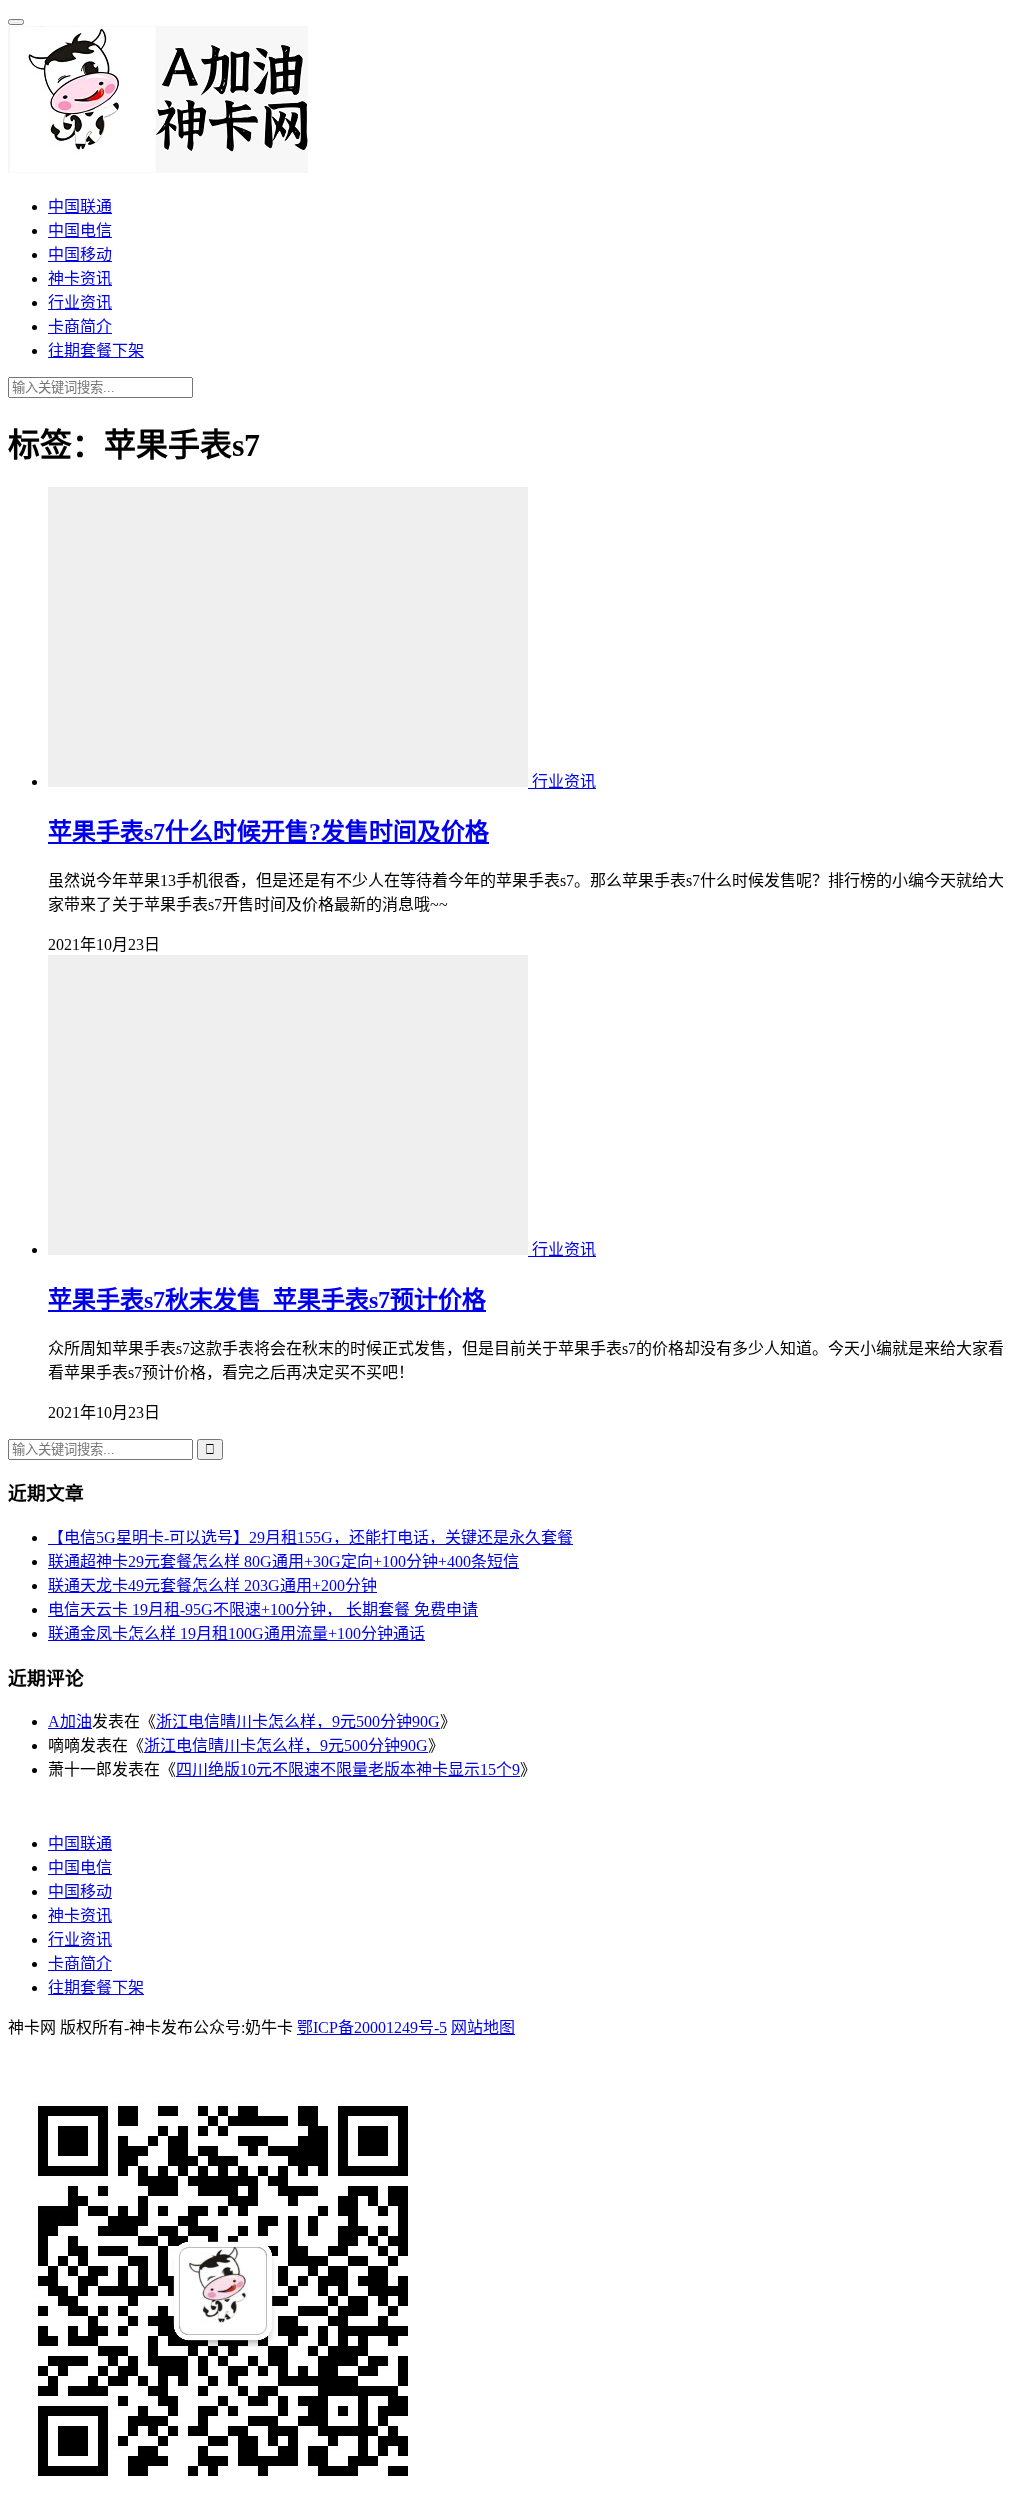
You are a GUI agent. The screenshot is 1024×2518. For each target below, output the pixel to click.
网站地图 (483, 2027)
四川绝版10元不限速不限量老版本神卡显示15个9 (348, 1769)
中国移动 (80, 254)
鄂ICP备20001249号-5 (372, 2027)
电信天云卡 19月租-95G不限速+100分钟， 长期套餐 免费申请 (263, 1609)
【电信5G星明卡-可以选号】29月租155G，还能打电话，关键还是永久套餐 (310, 1537)
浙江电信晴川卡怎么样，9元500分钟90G (298, 1721)
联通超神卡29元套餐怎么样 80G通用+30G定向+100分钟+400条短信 (283, 1561)
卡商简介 (80, 326)
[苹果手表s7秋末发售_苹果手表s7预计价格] (290, 1249)
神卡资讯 (80, 278)
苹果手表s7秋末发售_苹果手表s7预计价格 (267, 1300)
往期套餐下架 (96, 350)
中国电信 (80, 230)
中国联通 (80, 206)
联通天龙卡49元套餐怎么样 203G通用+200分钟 (212, 1585)
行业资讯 (80, 302)
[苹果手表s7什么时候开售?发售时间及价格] (290, 781)
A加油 (70, 1721)
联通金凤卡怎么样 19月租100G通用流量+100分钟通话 (236, 1633)
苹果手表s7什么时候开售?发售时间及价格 (268, 832)
